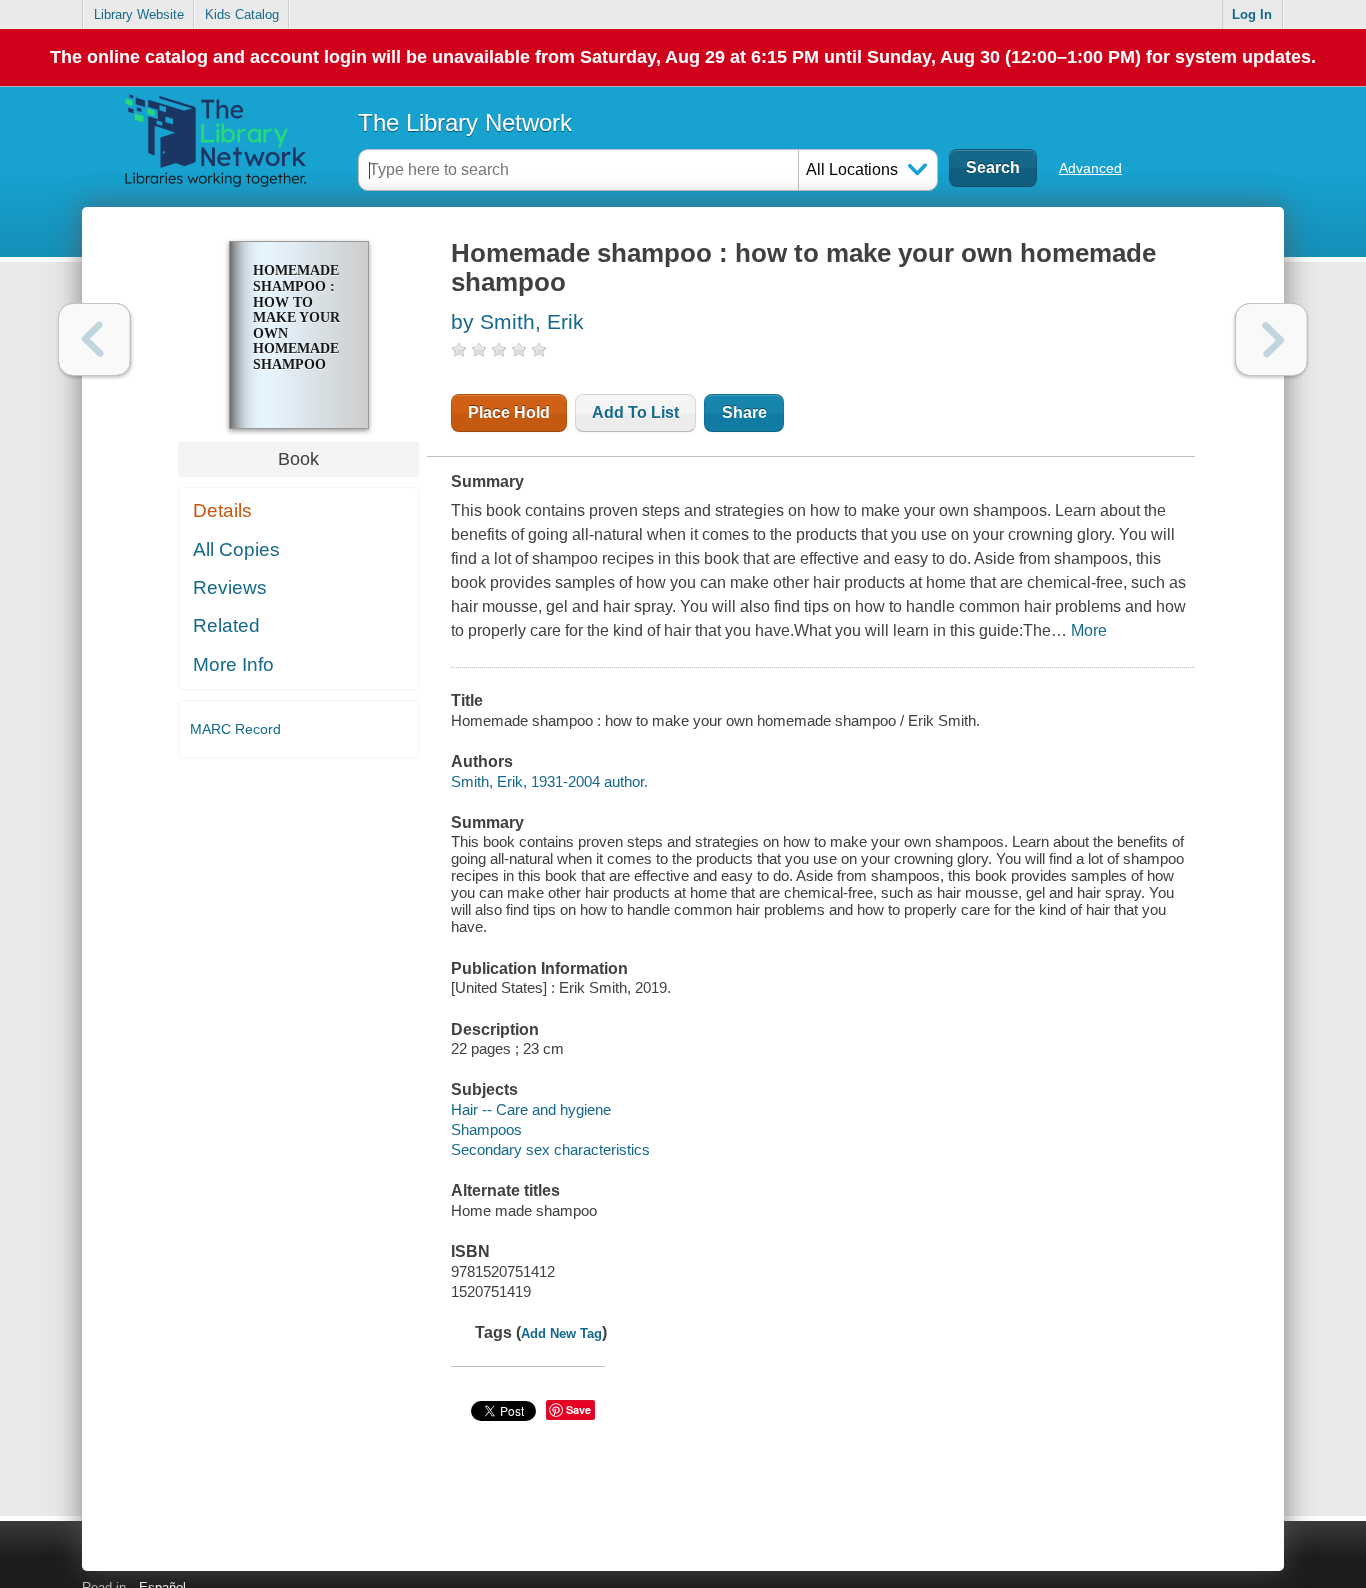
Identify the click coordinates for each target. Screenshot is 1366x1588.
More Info (233, 664)
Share (744, 412)
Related (226, 625)
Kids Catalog (242, 14)
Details (222, 510)
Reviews (230, 587)
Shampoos (486, 1129)
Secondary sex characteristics (550, 1149)
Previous (94, 339)
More (1089, 630)
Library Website (139, 14)
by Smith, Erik (517, 321)
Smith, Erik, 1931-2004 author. (549, 781)
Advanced (1090, 168)
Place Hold (509, 412)
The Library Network (465, 122)
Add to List (635, 412)
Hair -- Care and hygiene (531, 1109)
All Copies (236, 549)
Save (578, 1409)
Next (1271, 339)
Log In (1252, 14)
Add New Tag (561, 1333)
